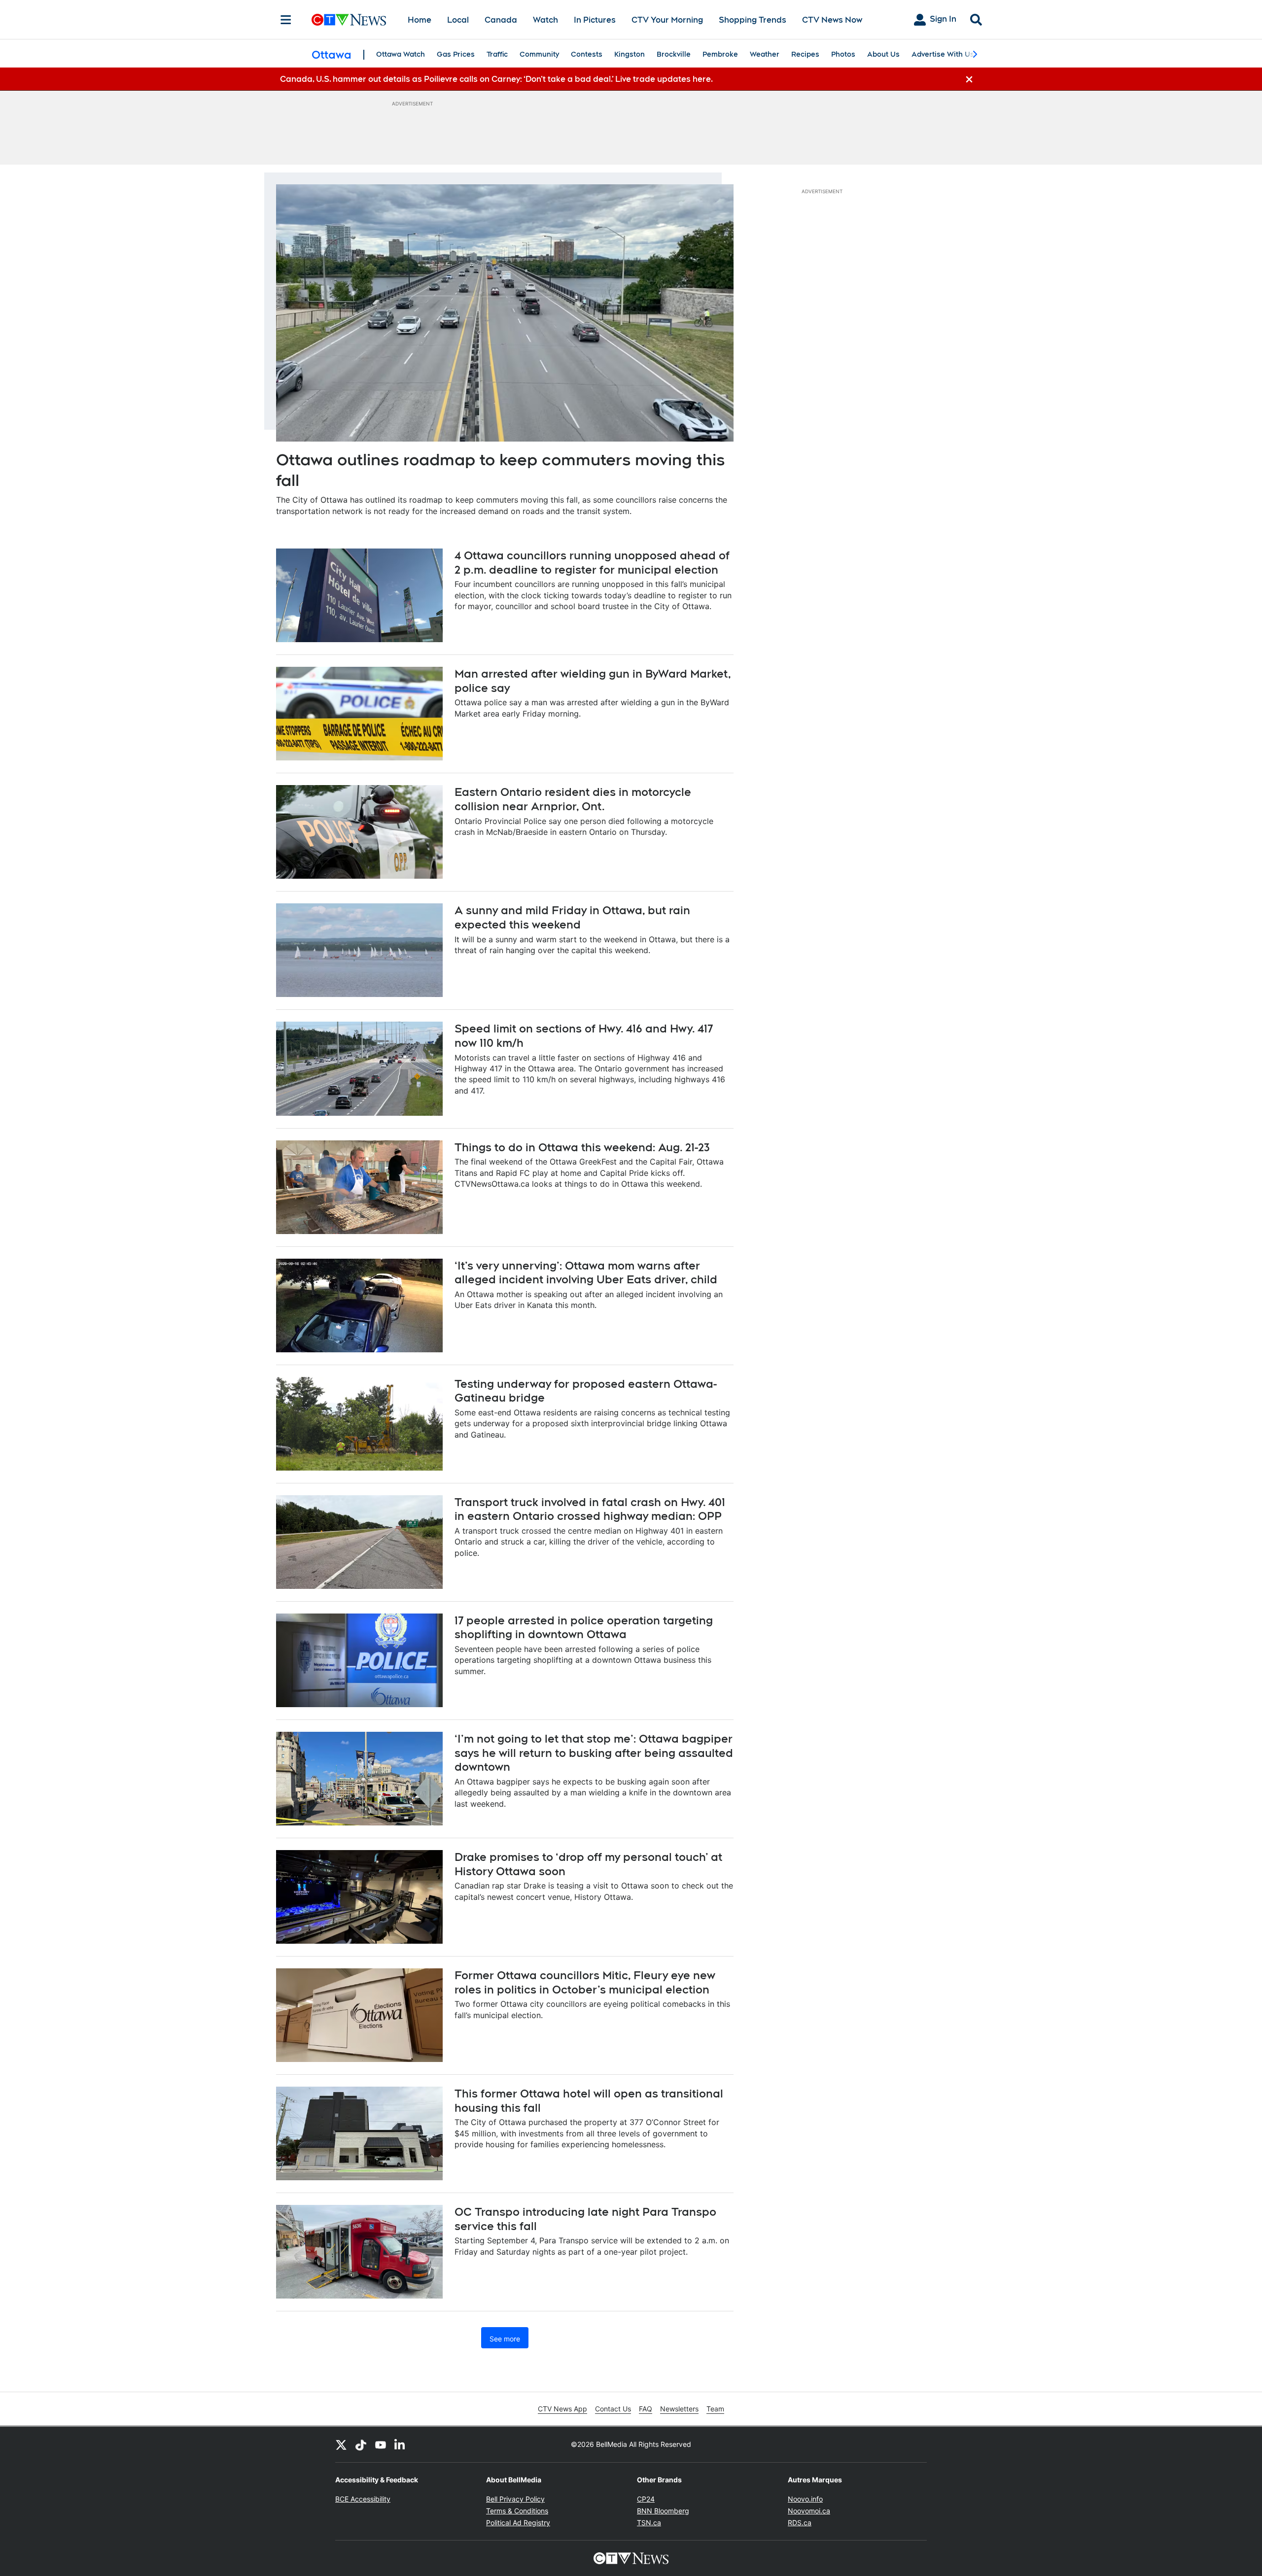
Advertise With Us (943, 54)
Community (539, 54)
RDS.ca (800, 2523)
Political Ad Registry (518, 2523)
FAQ (646, 2409)
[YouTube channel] (381, 2444)
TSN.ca (649, 2523)
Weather (765, 54)
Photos (843, 54)
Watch (545, 20)
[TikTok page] (361, 2444)
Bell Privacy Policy (515, 2499)
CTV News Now (832, 20)
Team (715, 2409)
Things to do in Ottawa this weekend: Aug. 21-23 (582, 1147)
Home (420, 20)
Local (458, 20)
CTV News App (562, 2409)
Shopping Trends (753, 20)
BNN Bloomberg (663, 2511)
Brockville (674, 54)
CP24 (646, 2499)
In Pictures (595, 20)
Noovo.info (805, 2499)
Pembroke (720, 54)
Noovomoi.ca (809, 2511)
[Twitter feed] (341, 2444)
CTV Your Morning (667, 20)
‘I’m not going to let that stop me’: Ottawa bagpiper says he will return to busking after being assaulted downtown (594, 1753)
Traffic (497, 54)
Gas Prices (456, 54)
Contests (587, 54)
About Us (883, 54)
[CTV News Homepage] (349, 20)
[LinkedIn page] (400, 2444)
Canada (501, 20)
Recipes (805, 54)
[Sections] (286, 20)
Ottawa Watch (401, 54)
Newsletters (679, 2409)
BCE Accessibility (363, 2499)
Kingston (630, 54)
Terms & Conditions (517, 2511)
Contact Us (613, 2409)
